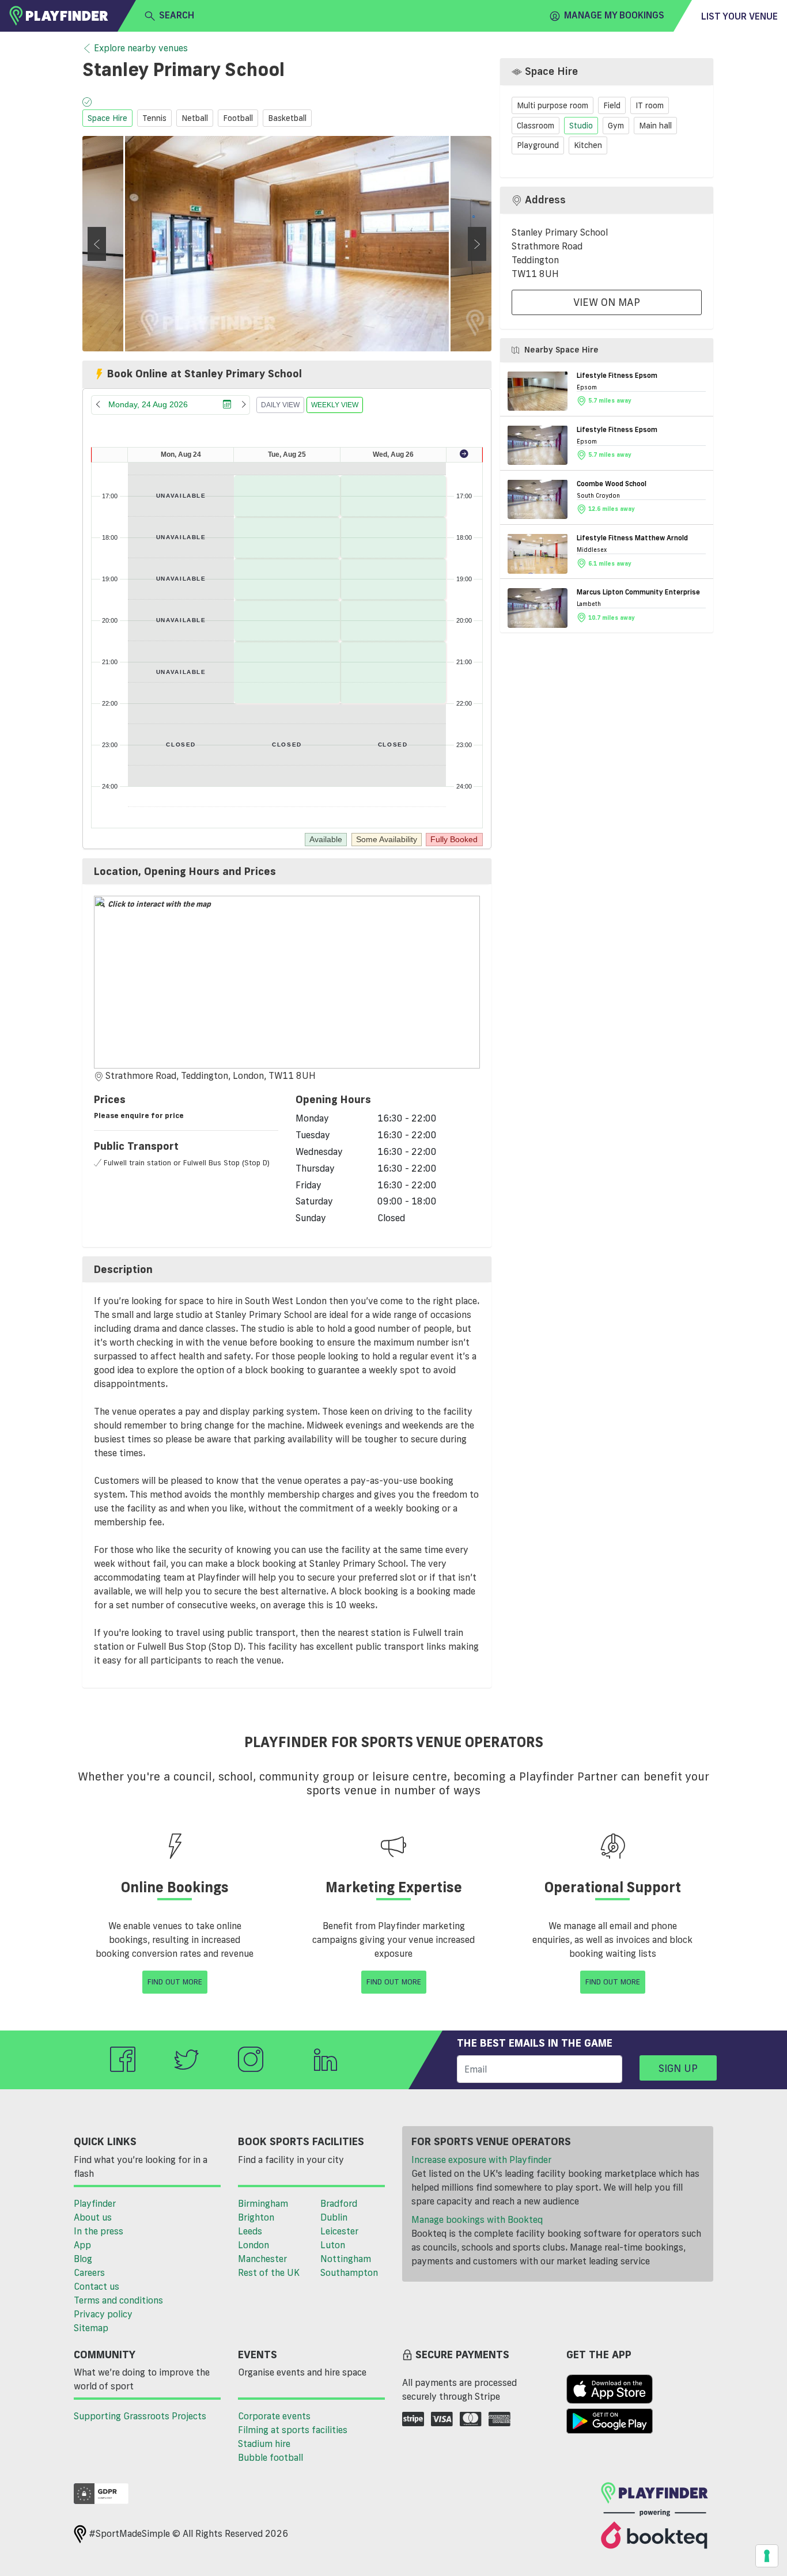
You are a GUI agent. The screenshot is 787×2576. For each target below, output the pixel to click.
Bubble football (270, 2457)
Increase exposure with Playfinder (481, 2160)
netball (195, 118)
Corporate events (274, 2416)
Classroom (536, 125)
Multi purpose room (553, 105)
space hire (107, 118)
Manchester (262, 2259)
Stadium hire (264, 2444)
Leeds (250, 2231)
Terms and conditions (118, 2300)
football (238, 118)
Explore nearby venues (141, 48)
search (177, 15)
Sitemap (91, 2328)
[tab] (287, 872)
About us (93, 2217)
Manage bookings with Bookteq (477, 2219)
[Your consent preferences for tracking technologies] (767, 2556)
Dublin (334, 2217)
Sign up (678, 2068)
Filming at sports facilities (293, 2430)
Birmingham (263, 2203)
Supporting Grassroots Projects (140, 2416)
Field (612, 105)
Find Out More (175, 1982)
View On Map (607, 302)
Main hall (655, 125)
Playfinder (95, 2203)
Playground (538, 145)
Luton (333, 2245)
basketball (287, 118)
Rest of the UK (269, 2272)
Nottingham (346, 2259)
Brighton (256, 2217)
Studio (581, 125)
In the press (99, 2231)
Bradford (339, 2203)
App (82, 2245)
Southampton (349, 2272)
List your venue (739, 16)
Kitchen (588, 145)
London (253, 2245)
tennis (154, 118)
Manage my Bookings (614, 15)
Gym (616, 125)
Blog (83, 2259)
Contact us (97, 2286)
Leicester (339, 2231)
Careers (89, 2272)
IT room (650, 105)
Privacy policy (103, 2314)
